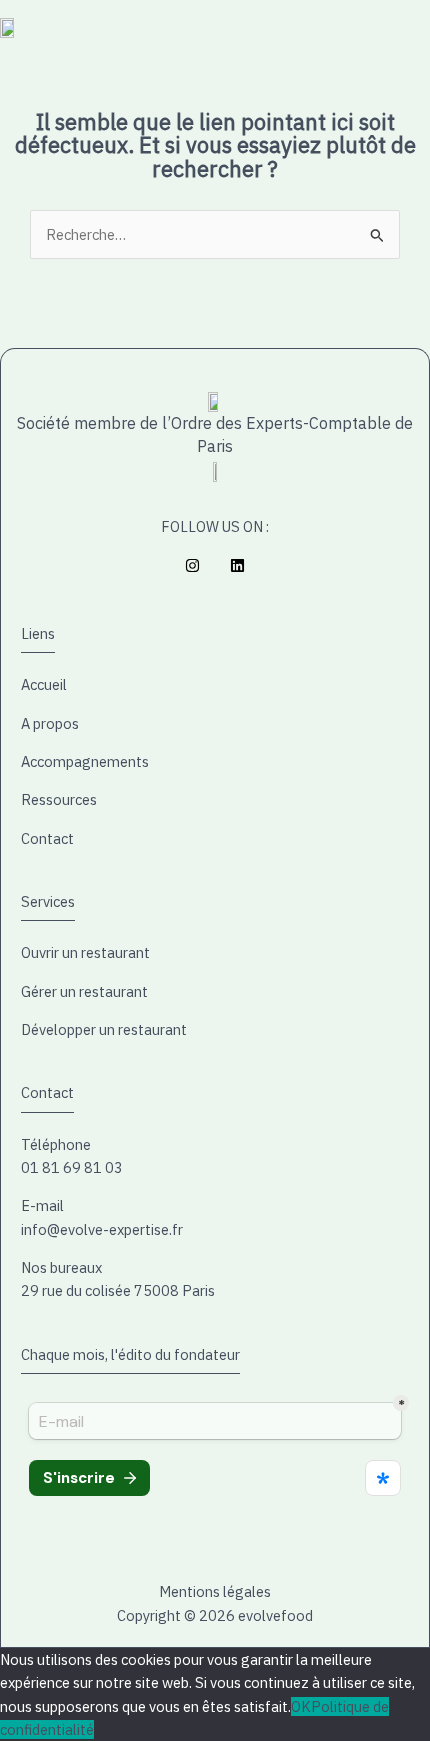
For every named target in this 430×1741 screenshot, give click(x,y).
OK (301, 1706)
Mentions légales (215, 1591)
